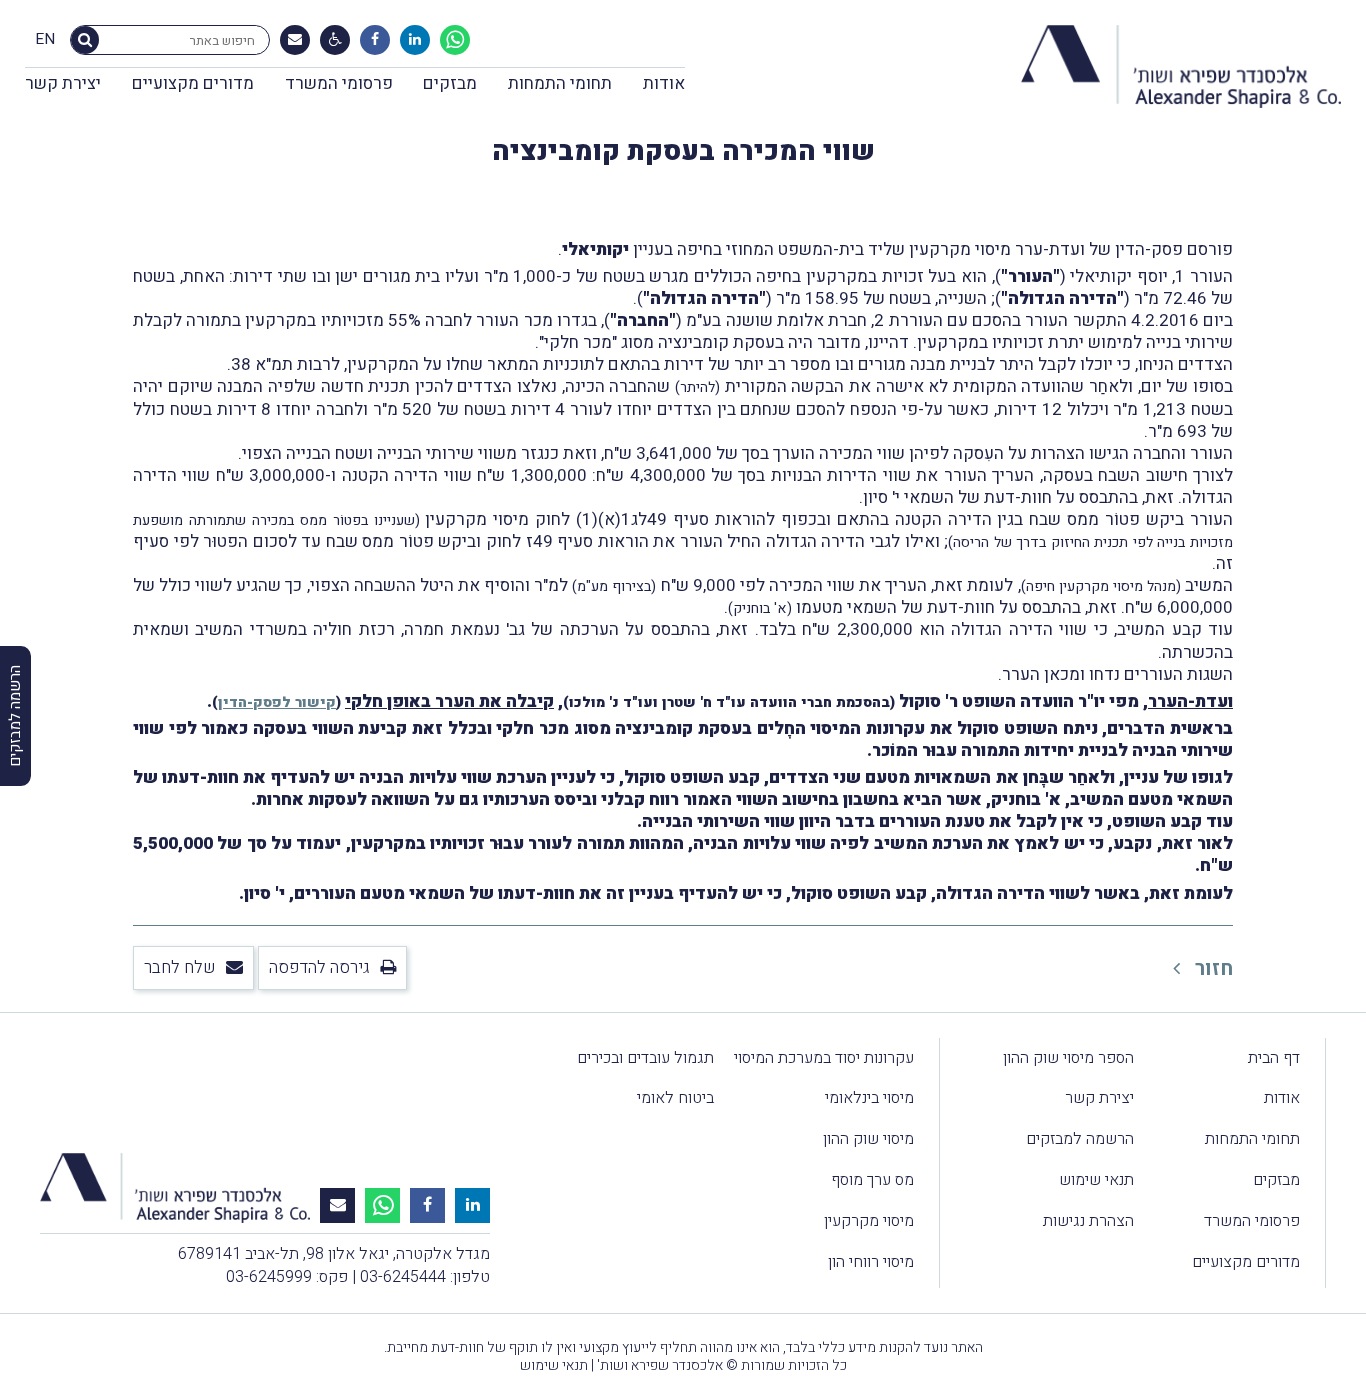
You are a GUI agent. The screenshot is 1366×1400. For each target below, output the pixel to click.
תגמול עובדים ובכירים (645, 1058)
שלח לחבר (180, 967)
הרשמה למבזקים (1080, 1139)
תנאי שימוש (1096, 1180)
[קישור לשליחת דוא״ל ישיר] (295, 40)
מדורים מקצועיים (193, 83)
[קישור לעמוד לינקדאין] (415, 40)
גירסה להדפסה (319, 967)
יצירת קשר (63, 83)
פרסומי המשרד (339, 83)
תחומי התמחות (560, 83)
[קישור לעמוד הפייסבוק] (375, 40)
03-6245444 (403, 1277)
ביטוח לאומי (675, 1098)
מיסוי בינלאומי (869, 1098)
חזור (1211, 968)
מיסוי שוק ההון (868, 1139)
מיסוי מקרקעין (869, 1221)
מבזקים (450, 83)
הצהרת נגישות (1088, 1221)
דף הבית (1274, 1058)
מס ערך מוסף (872, 1180)
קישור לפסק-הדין (277, 702)
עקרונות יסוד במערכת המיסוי (824, 1058)
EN (45, 40)
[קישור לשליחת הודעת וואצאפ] (455, 40)
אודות (664, 83)
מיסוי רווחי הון (871, 1262)
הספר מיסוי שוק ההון (1068, 1058)
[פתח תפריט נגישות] (335, 40)
